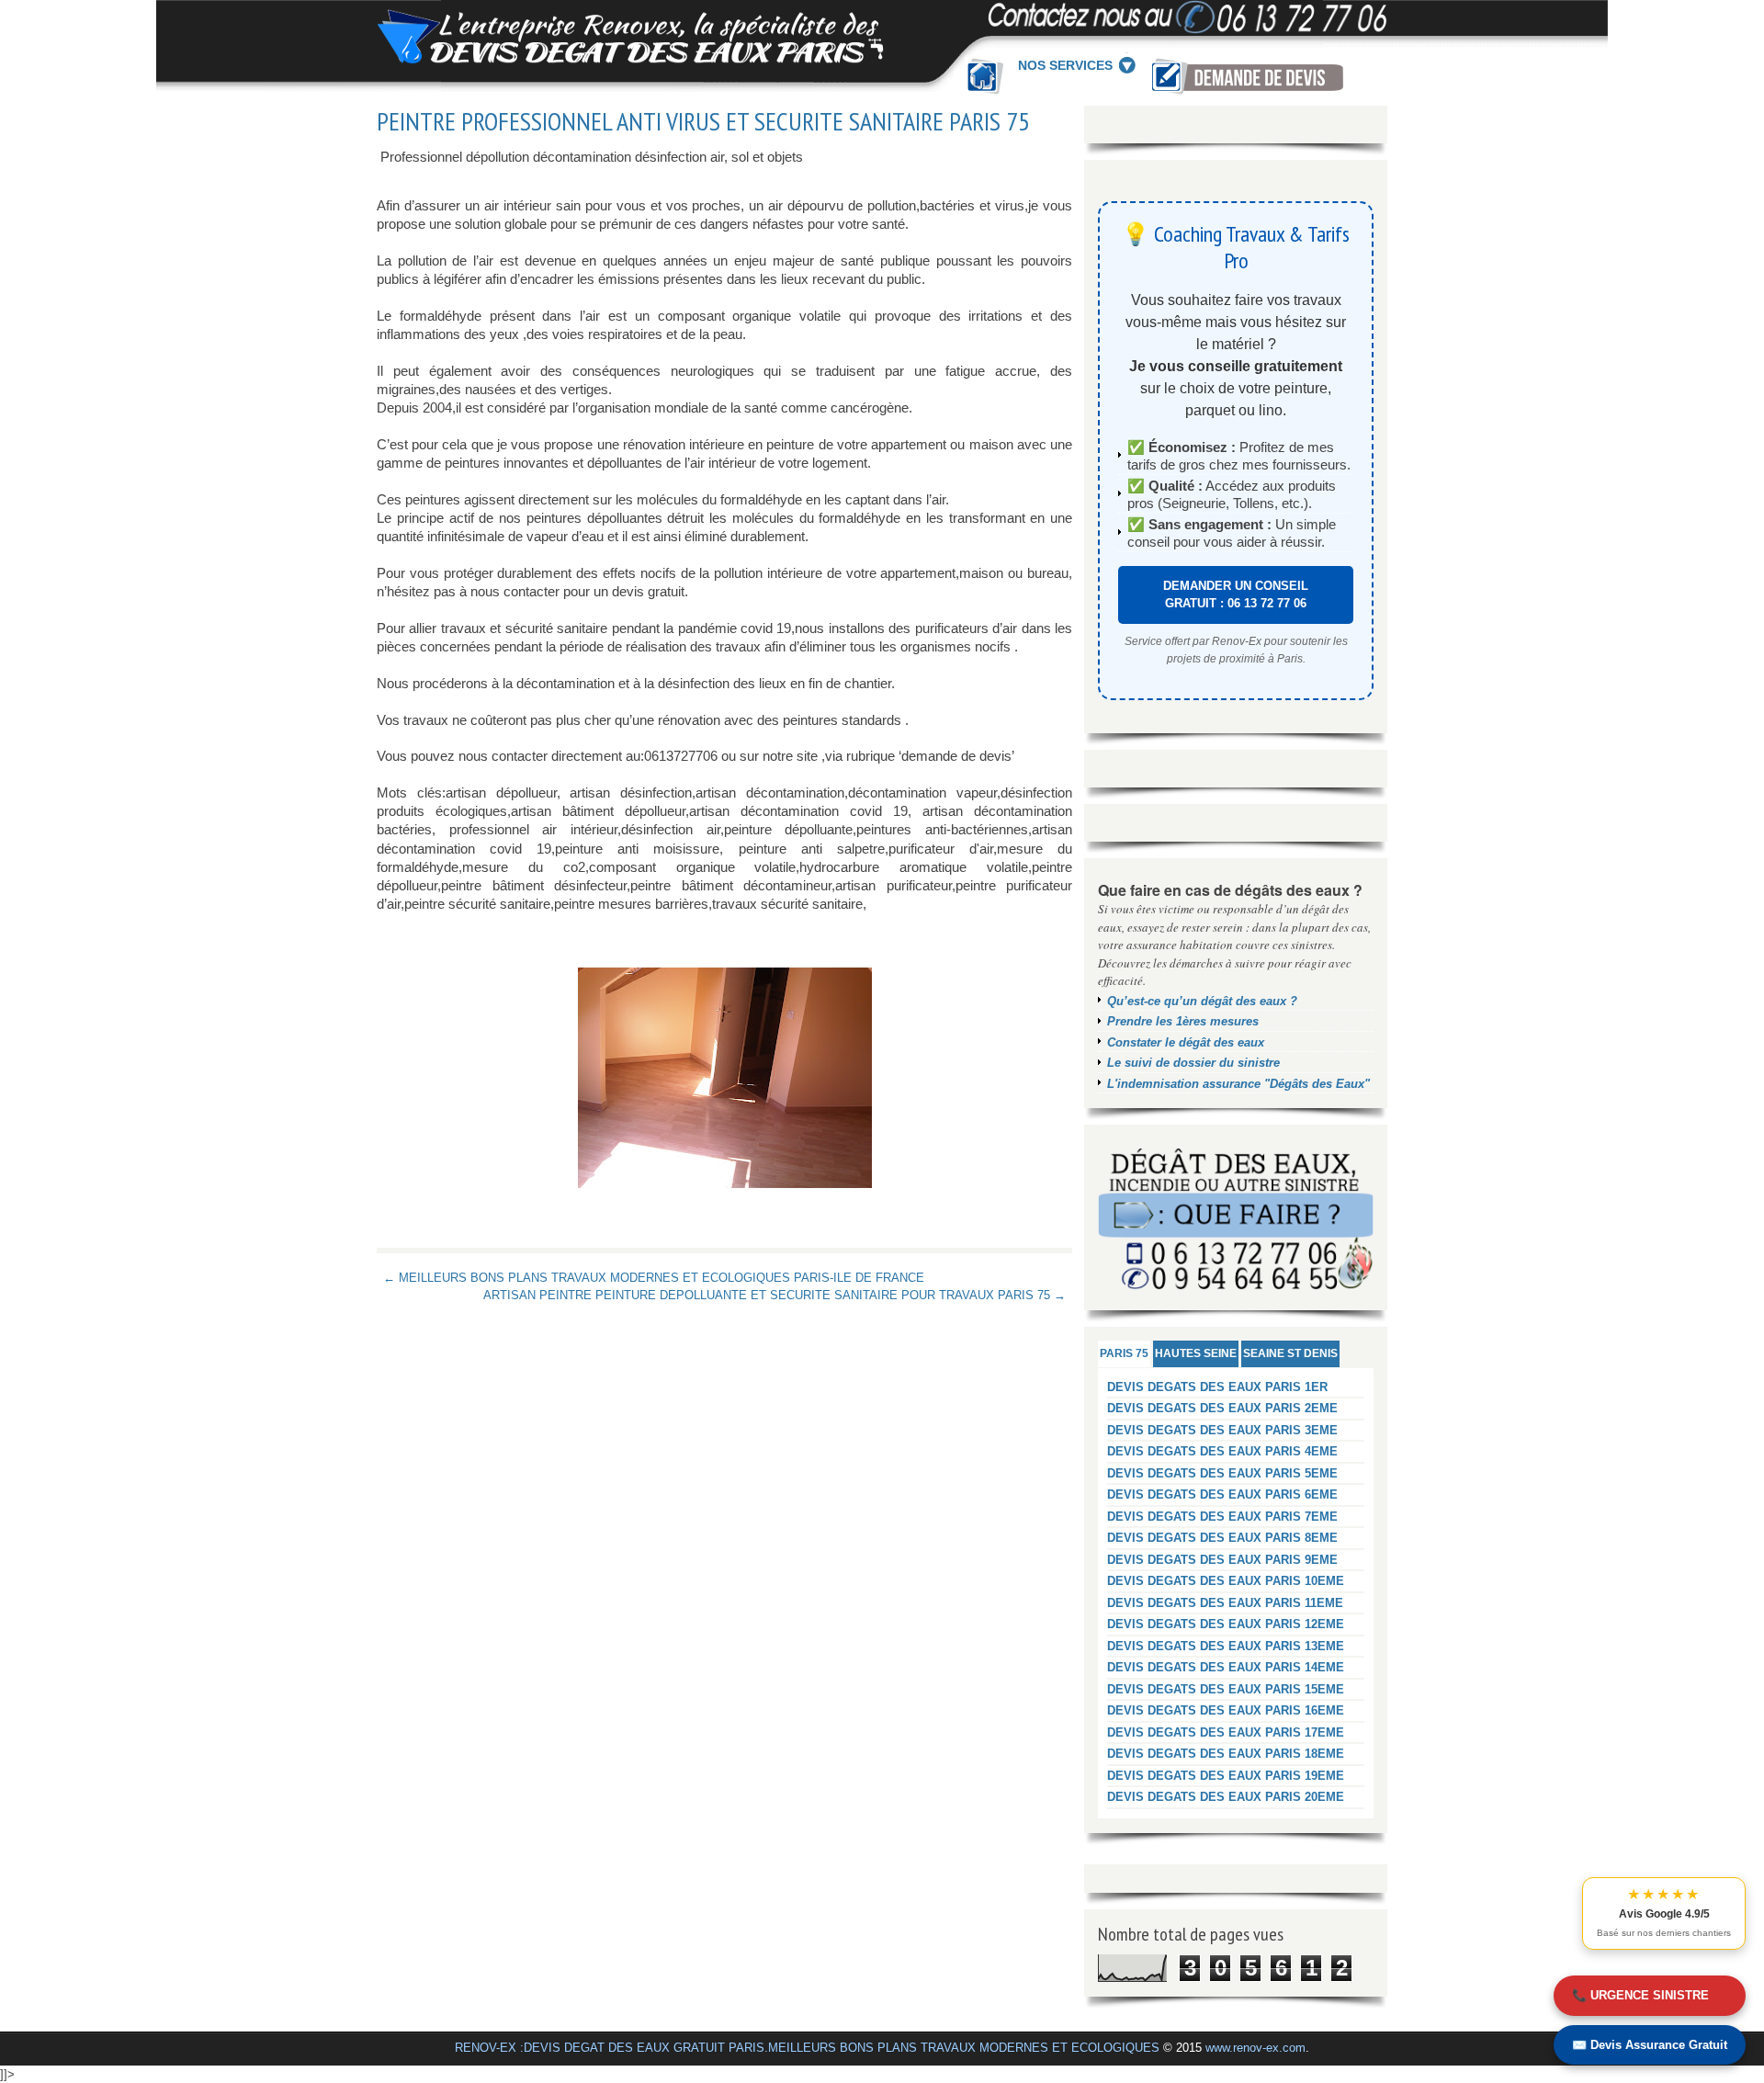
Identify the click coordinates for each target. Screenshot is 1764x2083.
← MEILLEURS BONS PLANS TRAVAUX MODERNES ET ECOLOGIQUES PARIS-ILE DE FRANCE (654, 1278)
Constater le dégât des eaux (1186, 1042)
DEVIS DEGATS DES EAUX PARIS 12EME (1226, 1624)
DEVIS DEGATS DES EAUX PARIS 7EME (1222, 1517)
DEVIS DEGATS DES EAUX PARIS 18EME (1226, 1754)
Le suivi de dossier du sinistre (1193, 1063)
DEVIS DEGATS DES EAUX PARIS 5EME (1222, 1473)
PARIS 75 (1124, 1353)
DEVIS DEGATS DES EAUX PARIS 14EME (1226, 1667)
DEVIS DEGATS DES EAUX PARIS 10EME (1226, 1581)
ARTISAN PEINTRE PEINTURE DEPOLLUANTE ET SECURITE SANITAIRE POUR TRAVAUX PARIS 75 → (775, 1295)
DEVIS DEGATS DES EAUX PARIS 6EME (1222, 1494)
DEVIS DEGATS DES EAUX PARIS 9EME (1222, 1560)
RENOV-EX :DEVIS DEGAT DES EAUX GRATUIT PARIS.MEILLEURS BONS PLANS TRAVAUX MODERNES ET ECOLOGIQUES (807, 2048)
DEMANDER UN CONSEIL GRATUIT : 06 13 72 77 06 (1236, 595)
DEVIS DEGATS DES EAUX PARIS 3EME (1222, 1430)
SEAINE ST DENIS (1290, 1353)
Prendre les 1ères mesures (1183, 1021)
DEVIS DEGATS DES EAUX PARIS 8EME (1222, 1538)
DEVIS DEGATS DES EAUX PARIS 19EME (1226, 1776)
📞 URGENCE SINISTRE (1640, 1995)
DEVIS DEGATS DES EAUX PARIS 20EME (1226, 1797)
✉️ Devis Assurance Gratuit (1650, 2045)
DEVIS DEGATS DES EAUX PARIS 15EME (1226, 1689)
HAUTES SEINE (1196, 1353)
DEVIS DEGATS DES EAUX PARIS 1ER (1217, 1387)
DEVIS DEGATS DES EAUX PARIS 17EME (1226, 1732)
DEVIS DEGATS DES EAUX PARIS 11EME (1225, 1603)
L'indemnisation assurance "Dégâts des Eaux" (1238, 1084)
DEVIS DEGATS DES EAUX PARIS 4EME (1222, 1451)
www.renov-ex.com (1255, 2048)
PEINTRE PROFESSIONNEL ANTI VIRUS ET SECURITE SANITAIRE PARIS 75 (703, 121)
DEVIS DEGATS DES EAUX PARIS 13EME (1226, 1646)
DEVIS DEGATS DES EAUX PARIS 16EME (1226, 1710)
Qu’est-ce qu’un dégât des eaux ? (1202, 1001)
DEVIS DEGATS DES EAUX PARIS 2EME (1222, 1408)
